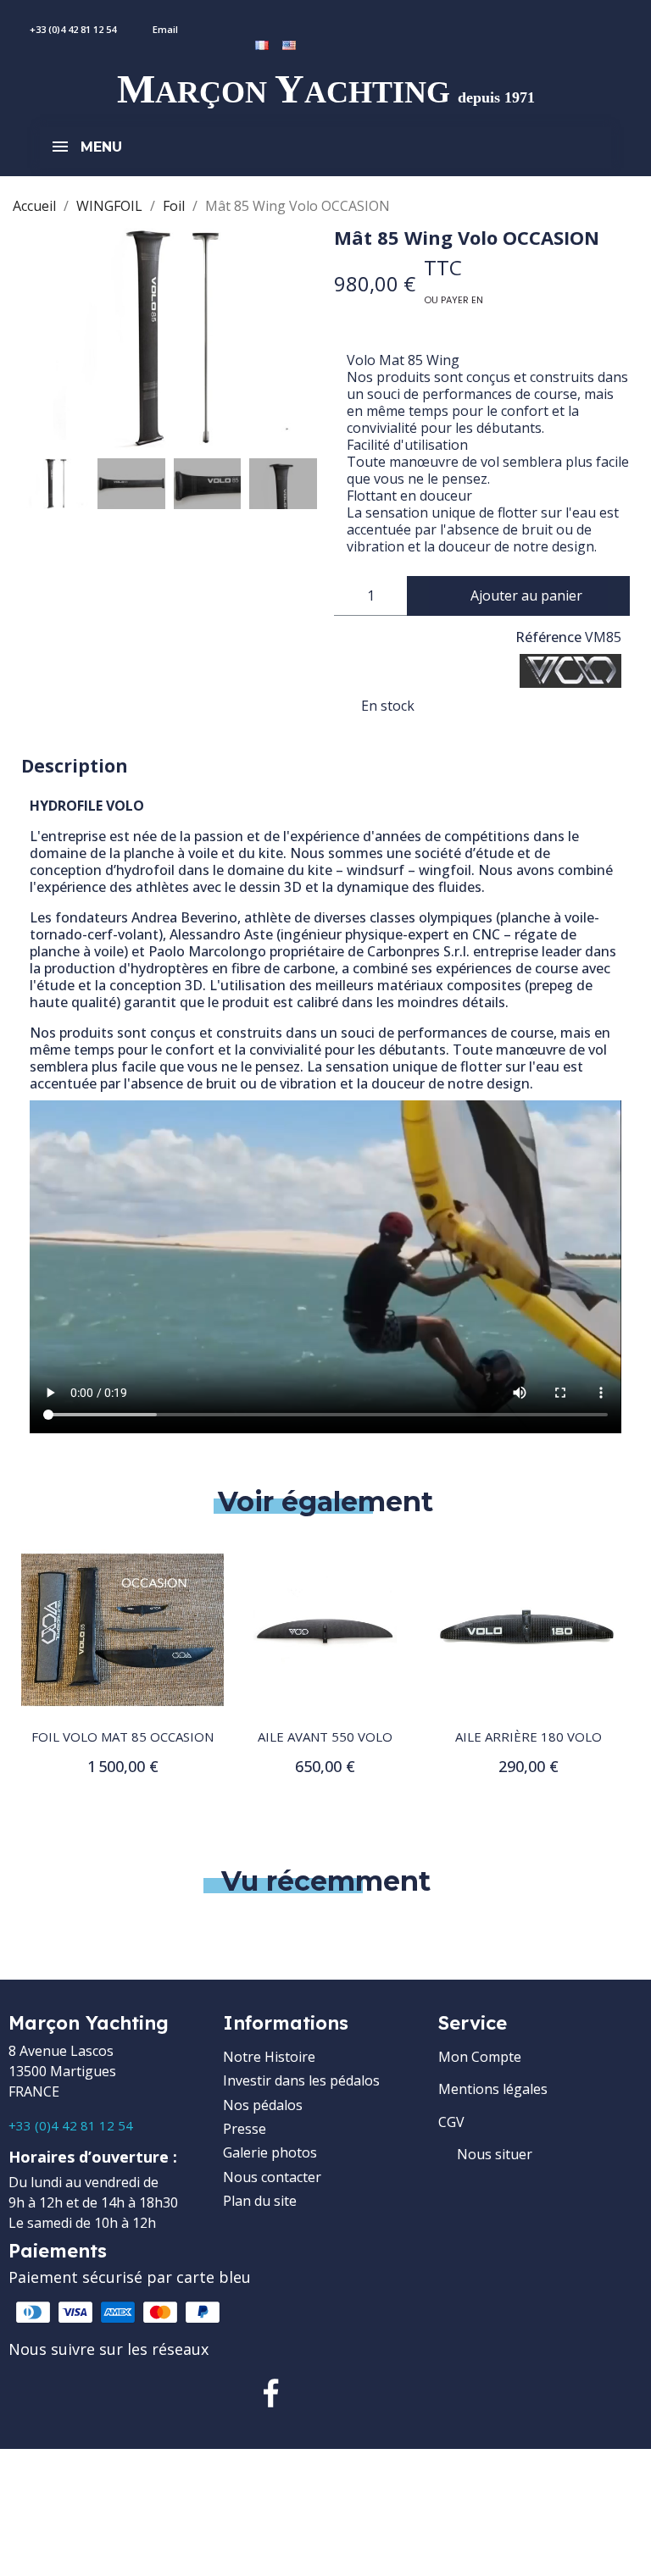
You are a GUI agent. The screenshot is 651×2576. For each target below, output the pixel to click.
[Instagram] (325, 2393)
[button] (36, 339)
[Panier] (300, 20)
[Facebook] (271, 2393)
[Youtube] (380, 2393)
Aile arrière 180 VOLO (529, 1737)
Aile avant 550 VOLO (325, 1737)
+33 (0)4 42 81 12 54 (71, 2125)
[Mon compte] (276, 20)
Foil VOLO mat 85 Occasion (122, 1737)
